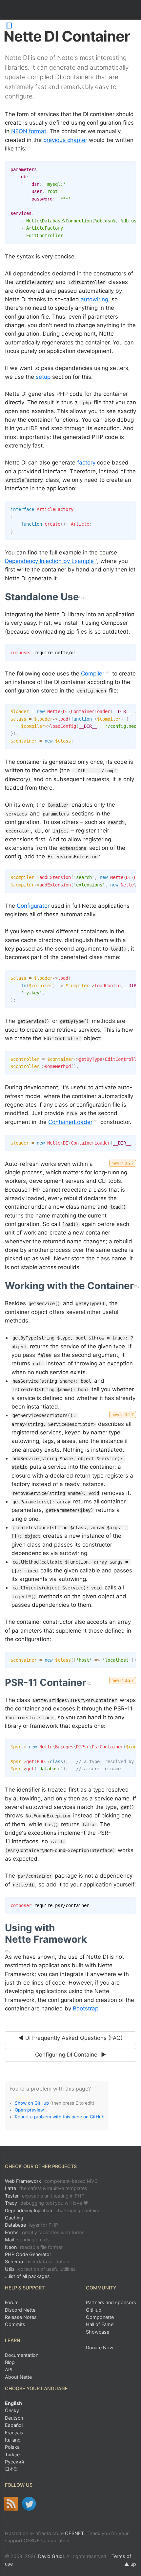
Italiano (13, 2440)
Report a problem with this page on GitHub (60, 2117)
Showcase (98, 2332)
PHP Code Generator (28, 2254)
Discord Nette (20, 2310)
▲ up (130, 2564)
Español (14, 2425)
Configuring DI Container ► (71, 2055)
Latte (46, 2188)
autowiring (94, 299)
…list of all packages (27, 2276)
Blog (10, 2362)
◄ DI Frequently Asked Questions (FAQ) (70, 2038)
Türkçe (12, 2454)
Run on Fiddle (130, 168)
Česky (12, 2410)
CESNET (74, 2533)
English (13, 2403)
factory (86, 463)
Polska (12, 2447)
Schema (37, 2261)
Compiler (93, 674)
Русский (15, 2462)
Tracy (47, 2203)
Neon (34, 2247)
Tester (45, 2196)
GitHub (94, 2310)
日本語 (12, 2469)
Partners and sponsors (111, 2302)
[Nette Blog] (11, 2504)
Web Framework (51, 2181)
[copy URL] (81, 597)
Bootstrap (86, 2008)
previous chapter (65, 140)
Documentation (22, 2355)
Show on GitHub (32, 2103)
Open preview (29, 2110)
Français (14, 2433)
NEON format (29, 131)
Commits (15, 2324)
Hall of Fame (100, 2324)
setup (43, 377)
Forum (12, 2302)
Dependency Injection (53, 2210)
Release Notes (21, 2317)
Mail (27, 2240)
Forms (45, 2232)
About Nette (18, 2377)
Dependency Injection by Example (49, 561)
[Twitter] (29, 2504)
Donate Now (100, 2348)
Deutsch (14, 2418)
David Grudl (51, 2556)
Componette (100, 2317)
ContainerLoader (70, 1122)
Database (31, 2225)
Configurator (33, 906)
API (9, 2369)
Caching (14, 2218)
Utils (40, 2269)
